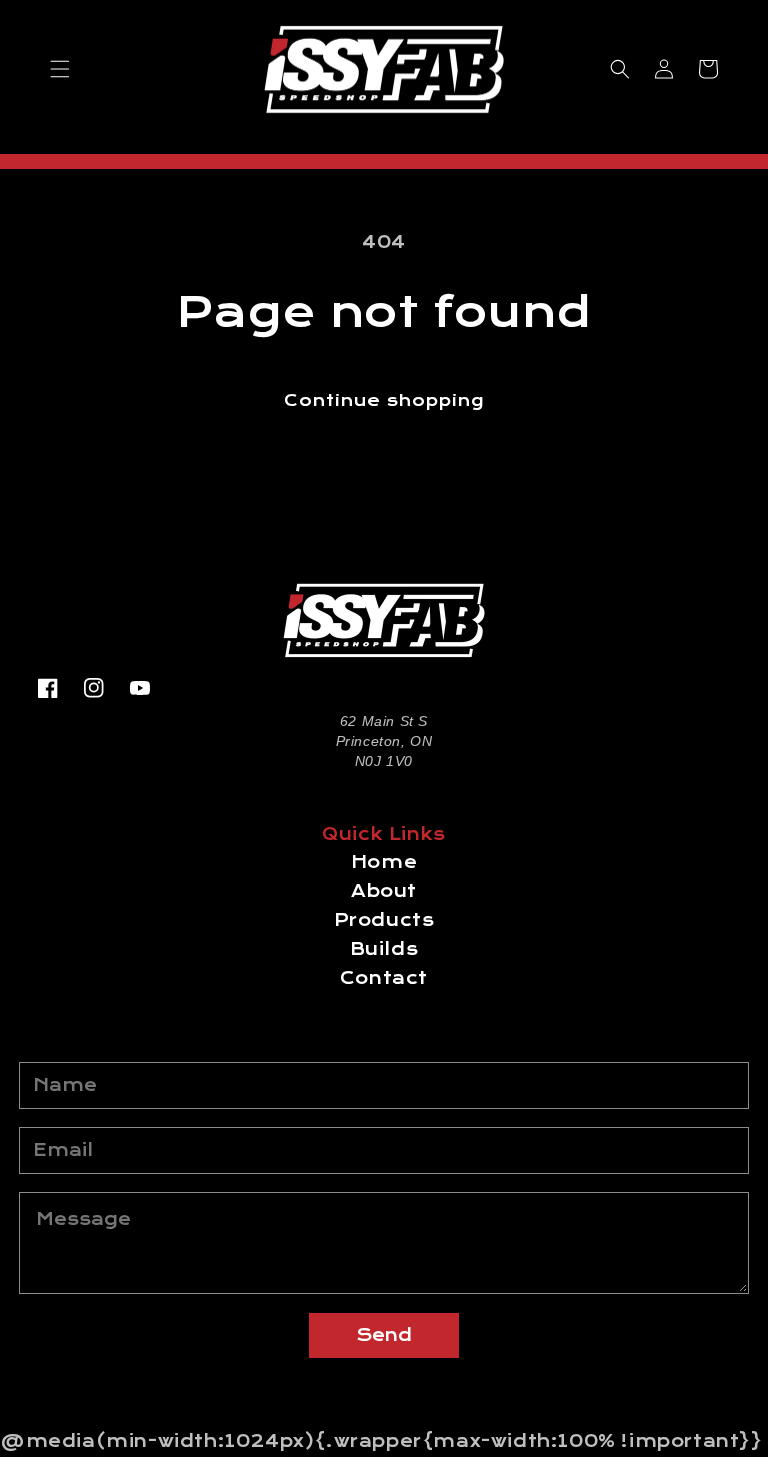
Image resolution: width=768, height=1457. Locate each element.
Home (384, 862)
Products (384, 920)
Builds (384, 949)
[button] (60, 69)
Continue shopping (384, 400)
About (384, 891)
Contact (384, 978)
